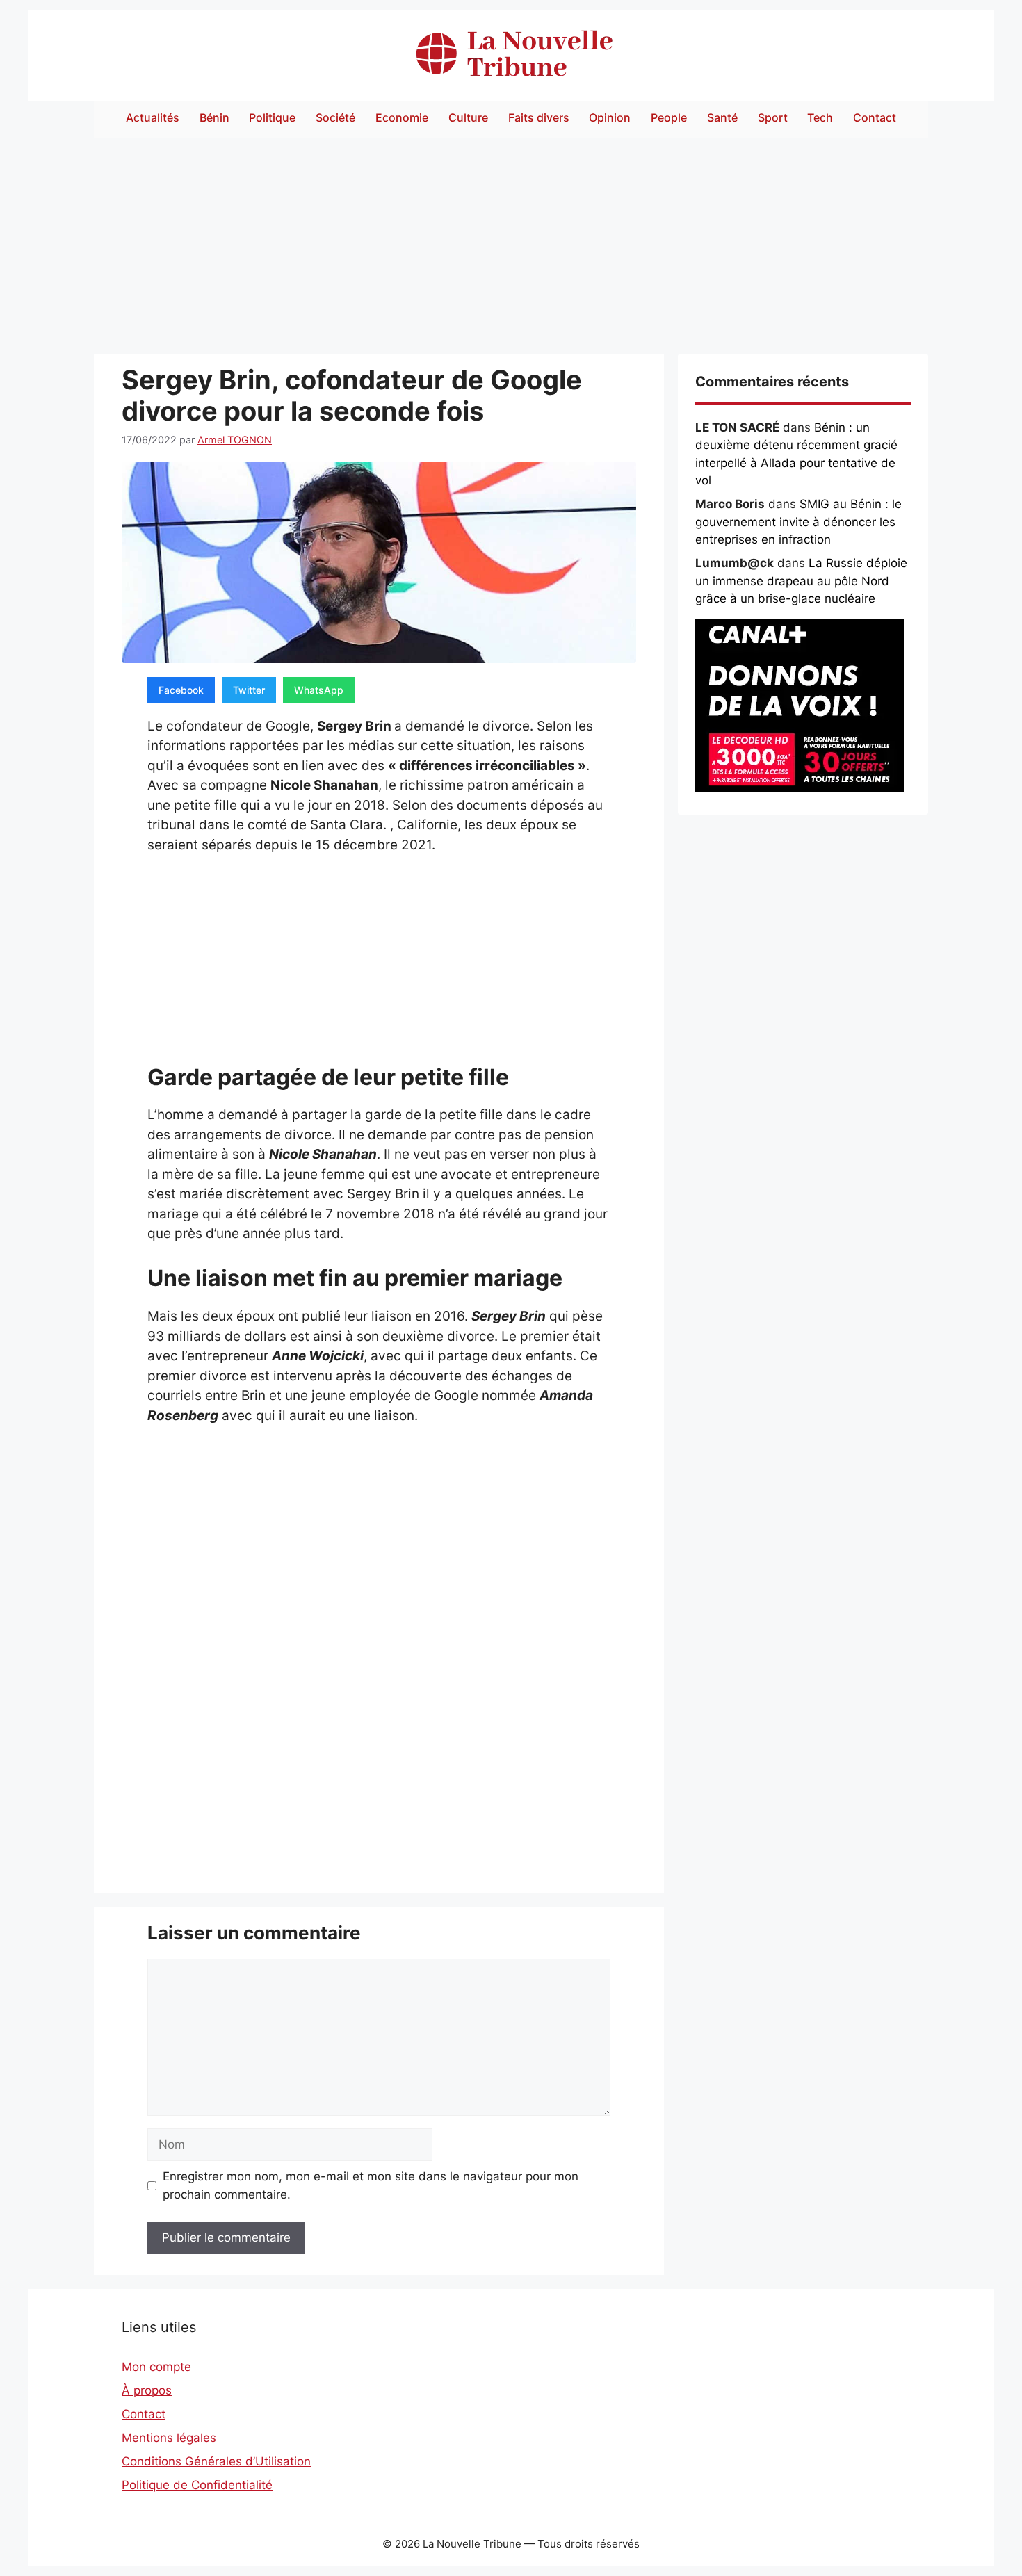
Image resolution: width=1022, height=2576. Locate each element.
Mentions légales (169, 2438)
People (669, 117)
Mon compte (156, 2367)
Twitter (249, 690)
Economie (402, 117)
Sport (773, 117)
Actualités (153, 117)
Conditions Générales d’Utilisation (216, 2461)
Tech (820, 117)
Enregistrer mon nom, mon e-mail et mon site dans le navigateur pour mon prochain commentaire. (371, 2185)
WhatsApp (319, 690)
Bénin (214, 117)
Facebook (181, 690)
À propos (147, 2390)
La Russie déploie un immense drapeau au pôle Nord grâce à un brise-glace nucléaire (801, 581)
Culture (468, 117)
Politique (272, 117)
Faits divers (539, 117)
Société (335, 117)
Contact (875, 117)
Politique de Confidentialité (197, 2485)
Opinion (610, 117)
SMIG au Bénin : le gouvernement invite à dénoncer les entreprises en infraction (798, 522)
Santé (722, 117)
